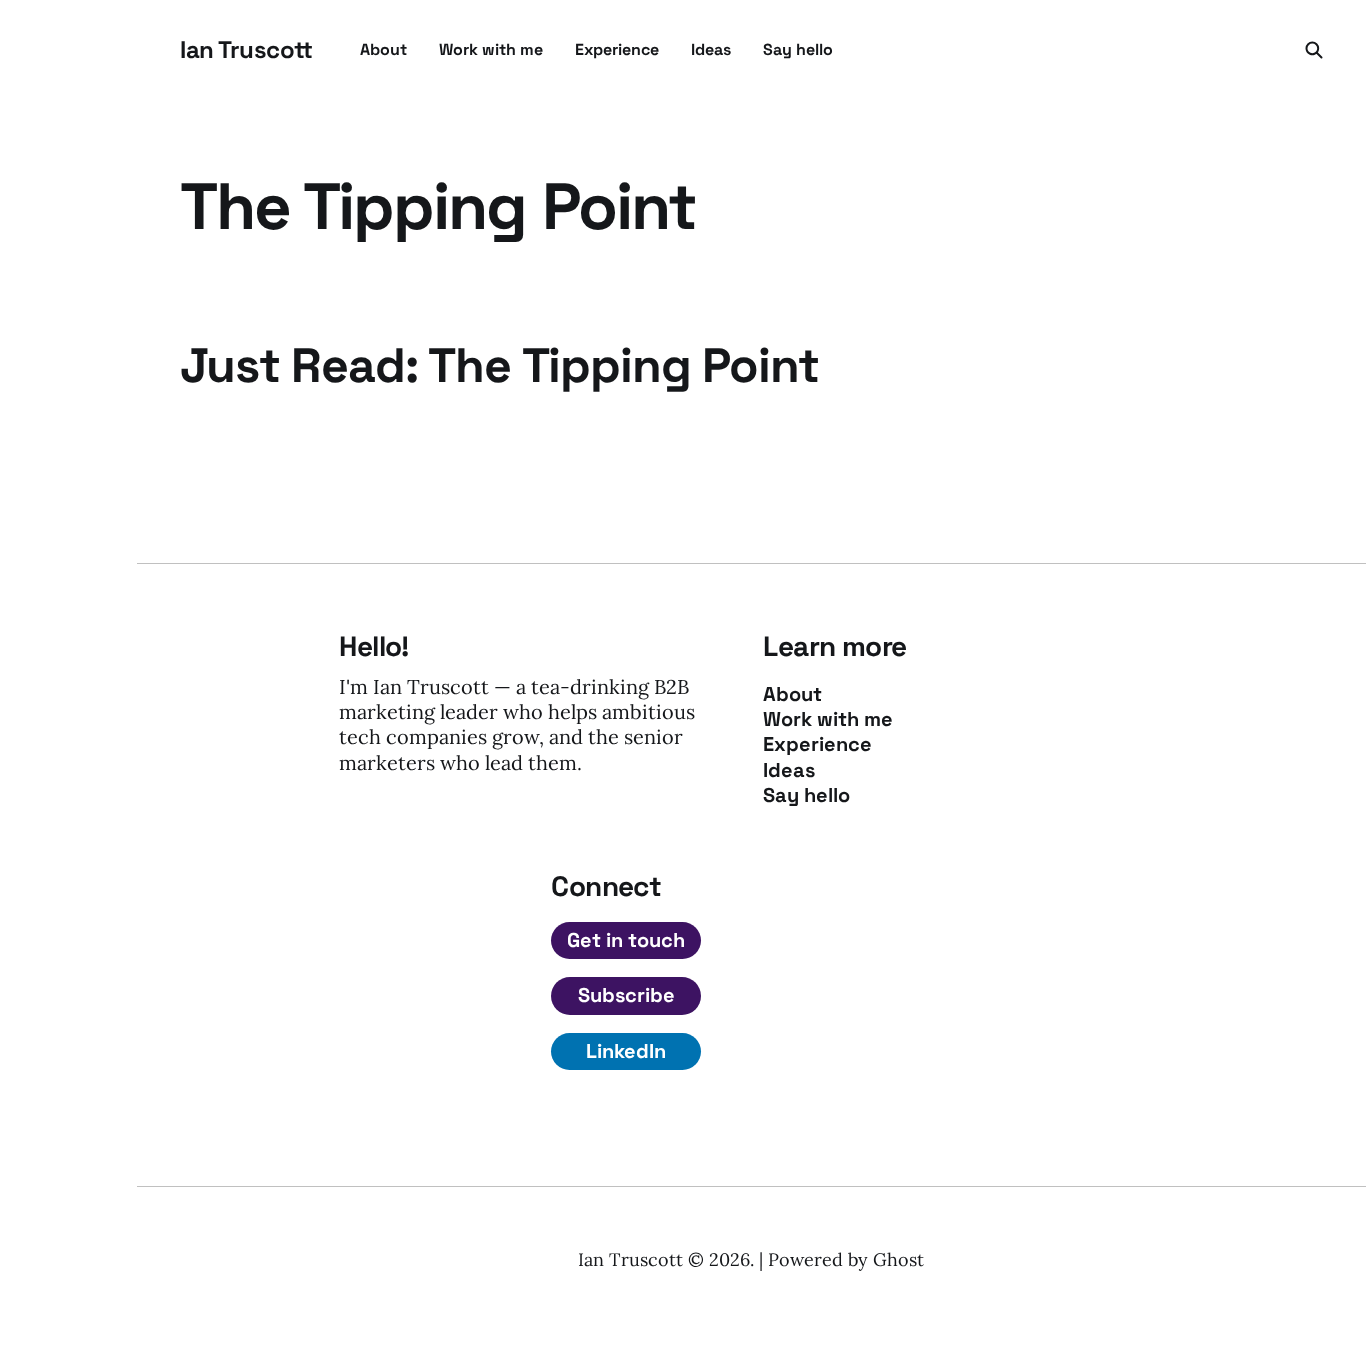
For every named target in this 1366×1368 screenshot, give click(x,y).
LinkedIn (626, 1051)
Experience (617, 49)
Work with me (491, 49)
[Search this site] (1314, 50)
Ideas (711, 49)
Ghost (898, 1259)
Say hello (798, 49)
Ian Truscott (246, 50)
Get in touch (626, 940)
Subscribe (626, 995)
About (383, 49)
